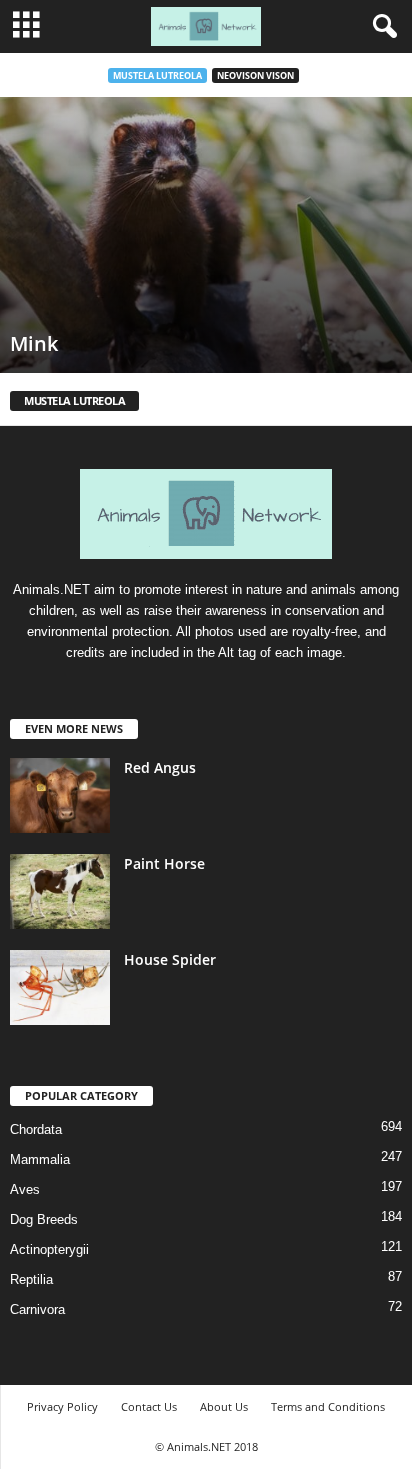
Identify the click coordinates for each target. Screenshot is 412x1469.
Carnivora (37, 1309)
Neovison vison (255, 75)
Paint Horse (164, 863)
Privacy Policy (62, 1406)
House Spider (170, 959)
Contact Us (149, 1406)
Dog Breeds (44, 1219)
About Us (224, 1406)
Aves (25, 1189)
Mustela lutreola (157, 75)
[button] (381, 27)
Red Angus (160, 767)
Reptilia (31, 1279)
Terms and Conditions (328, 1406)
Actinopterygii (49, 1249)
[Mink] (206, 235)
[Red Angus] (60, 795)
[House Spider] (60, 987)
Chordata (36, 1129)
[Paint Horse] (60, 891)
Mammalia (40, 1159)
